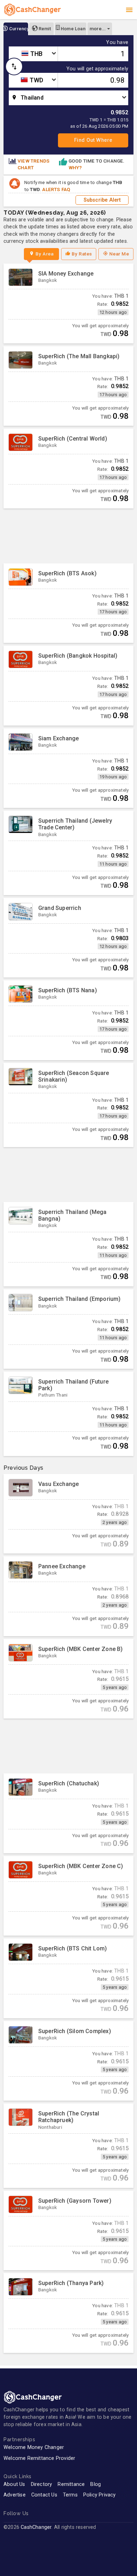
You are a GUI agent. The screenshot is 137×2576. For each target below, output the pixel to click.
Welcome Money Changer (34, 2447)
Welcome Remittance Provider (39, 2458)
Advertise (15, 2495)
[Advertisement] (68, 536)
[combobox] (33, 54)
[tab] (16, 29)
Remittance (71, 2484)
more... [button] (98, 29)
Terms (70, 2495)
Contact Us (44, 2495)
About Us (14, 2484)
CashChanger (36, 2527)
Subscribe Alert (102, 200)
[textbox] (33, 54)
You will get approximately (97, 69)
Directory (42, 2484)
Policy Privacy (100, 2495)
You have (117, 43)
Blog (96, 2484)
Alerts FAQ (56, 189)
